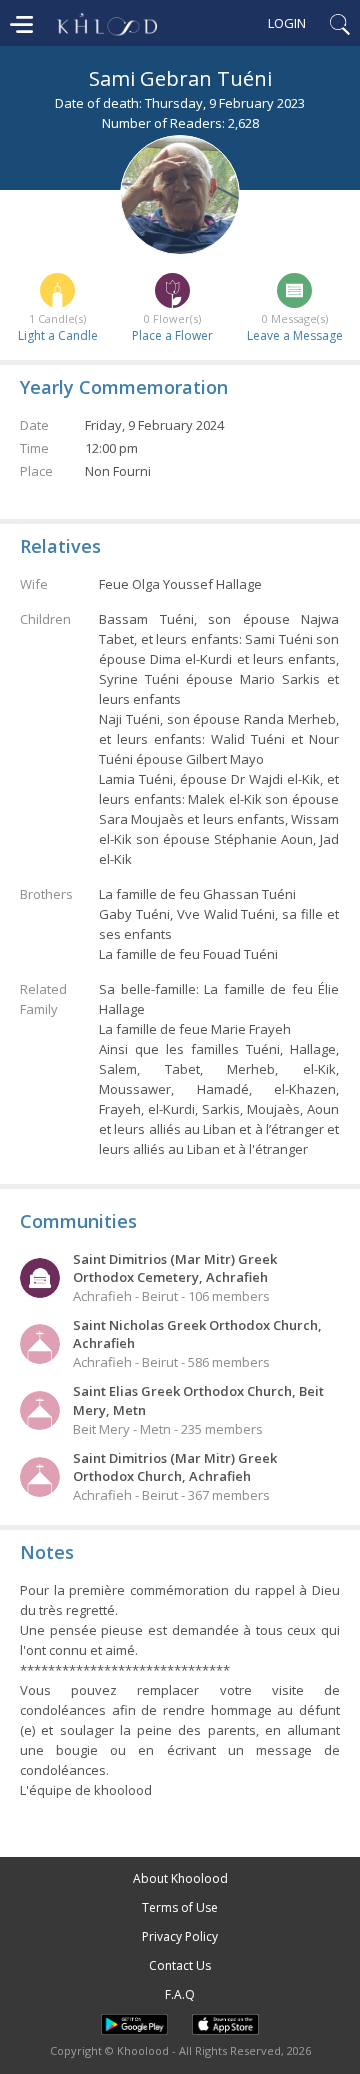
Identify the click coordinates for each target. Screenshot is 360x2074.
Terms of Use (180, 1907)
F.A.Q (180, 1994)
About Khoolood (180, 1878)
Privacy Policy (180, 1936)
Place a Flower (172, 335)
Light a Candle (58, 335)
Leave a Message (295, 335)
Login (287, 23)
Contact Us (180, 1965)
